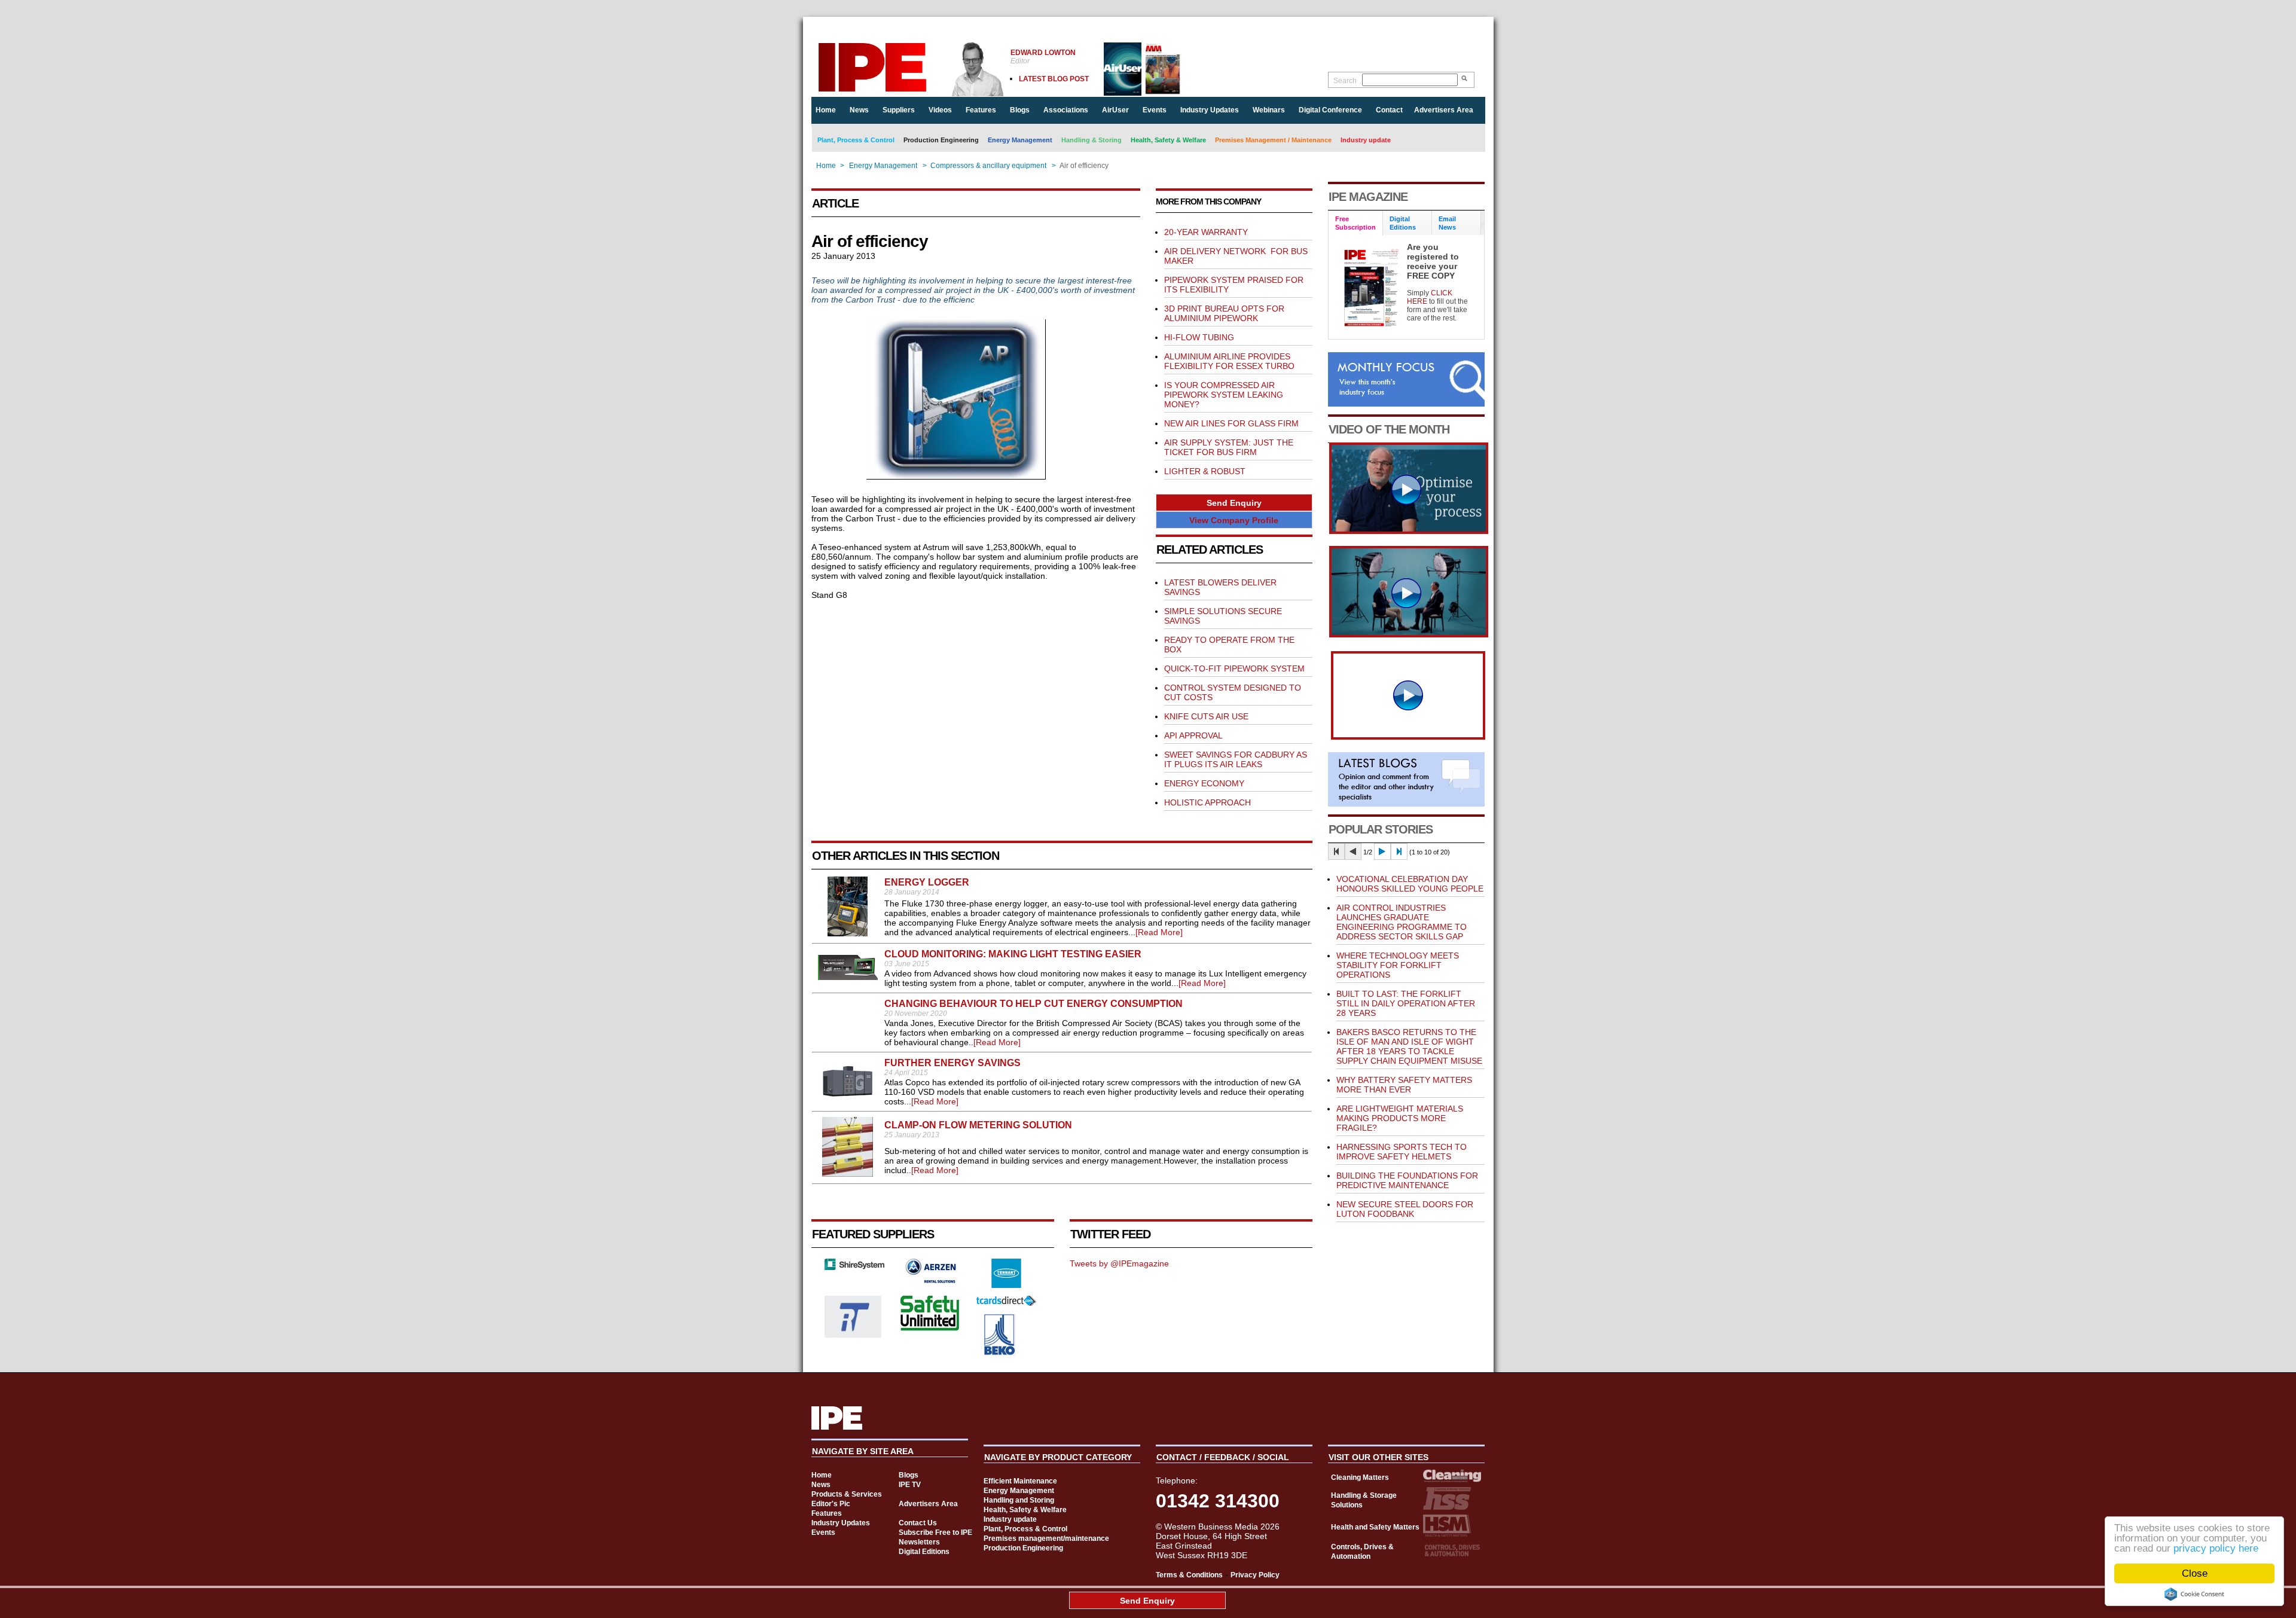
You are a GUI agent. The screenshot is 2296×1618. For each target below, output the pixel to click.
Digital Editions (924, 1552)
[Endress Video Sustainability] (1409, 531)
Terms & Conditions (1189, 1575)
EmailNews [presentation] (1447, 223)
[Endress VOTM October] (1409, 634)
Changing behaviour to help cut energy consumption (1033, 1004)
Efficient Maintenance (1020, 1481)
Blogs (1020, 110)
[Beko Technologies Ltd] (1000, 1353)
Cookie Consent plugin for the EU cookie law (2194, 1594)
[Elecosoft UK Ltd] (854, 1267)
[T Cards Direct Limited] (1006, 1303)
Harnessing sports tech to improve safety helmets (1402, 1152)
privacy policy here (2216, 1548)
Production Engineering (941, 140)
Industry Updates (1210, 110)
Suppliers (899, 110)
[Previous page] (1353, 851)
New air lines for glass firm (1231, 423)
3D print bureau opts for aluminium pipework (1224, 313)
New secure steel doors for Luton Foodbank (1405, 1209)
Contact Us (918, 1523)
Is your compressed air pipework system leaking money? (1224, 395)
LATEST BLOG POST (1054, 79)
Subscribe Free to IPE (935, 1532)
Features (981, 110)
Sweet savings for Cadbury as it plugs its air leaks (1236, 759)
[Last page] (1399, 851)
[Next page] (1382, 851)
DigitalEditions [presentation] (1403, 223)
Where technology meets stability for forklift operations (1398, 965)
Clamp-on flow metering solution (978, 1125)
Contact (1389, 110)
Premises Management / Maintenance (1273, 140)
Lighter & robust (1205, 471)
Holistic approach (1207, 802)
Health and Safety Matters (1375, 1527)
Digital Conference (1330, 110)
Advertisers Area (1444, 110)
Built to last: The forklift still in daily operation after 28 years (1406, 1003)
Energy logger (927, 882)
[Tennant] (1006, 1285)
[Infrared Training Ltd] (853, 1335)
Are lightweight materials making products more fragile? (1400, 1118)
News (859, 110)
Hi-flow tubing (1199, 337)
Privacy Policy (1255, 1575)
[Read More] (1159, 932)
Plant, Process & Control (856, 140)
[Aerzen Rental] (930, 1280)
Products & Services (847, 1494)
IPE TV (910, 1485)
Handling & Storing (1091, 140)
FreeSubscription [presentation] (1355, 223)
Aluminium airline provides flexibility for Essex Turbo (1229, 361)
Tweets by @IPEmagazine (1119, 1263)
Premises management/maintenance (1046, 1538)
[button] (1234, 503)
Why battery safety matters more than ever (1404, 1085)
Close (2195, 1573)
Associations (1066, 110)
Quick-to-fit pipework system (1234, 668)
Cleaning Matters (1360, 1477)
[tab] (1356, 223)
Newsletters (919, 1542)
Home (826, 110)
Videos (940, 110)
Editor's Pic (831, 1504)
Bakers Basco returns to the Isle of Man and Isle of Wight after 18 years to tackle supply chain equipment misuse (1409, 1046)
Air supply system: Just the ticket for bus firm (1229, 447)
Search (1345, 81)
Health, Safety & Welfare (1168, 140)
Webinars (1269, 110)
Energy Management (1020, 140)
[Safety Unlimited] (930, 1329)
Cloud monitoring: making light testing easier (1013, 954)
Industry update (1366, 140)
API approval (1193, 735)
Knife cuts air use (1206, 716)
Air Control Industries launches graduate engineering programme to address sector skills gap (1402, 922)
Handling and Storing (1019, 1500)
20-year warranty (1206, 232)
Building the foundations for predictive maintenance (1407, 1180)
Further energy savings (952, 1063)
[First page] (1336, 851)
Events (1155, 110)
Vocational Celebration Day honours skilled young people (1410, 884)
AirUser (1115, 110)
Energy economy (1204, 783)
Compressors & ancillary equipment (988, 166)
